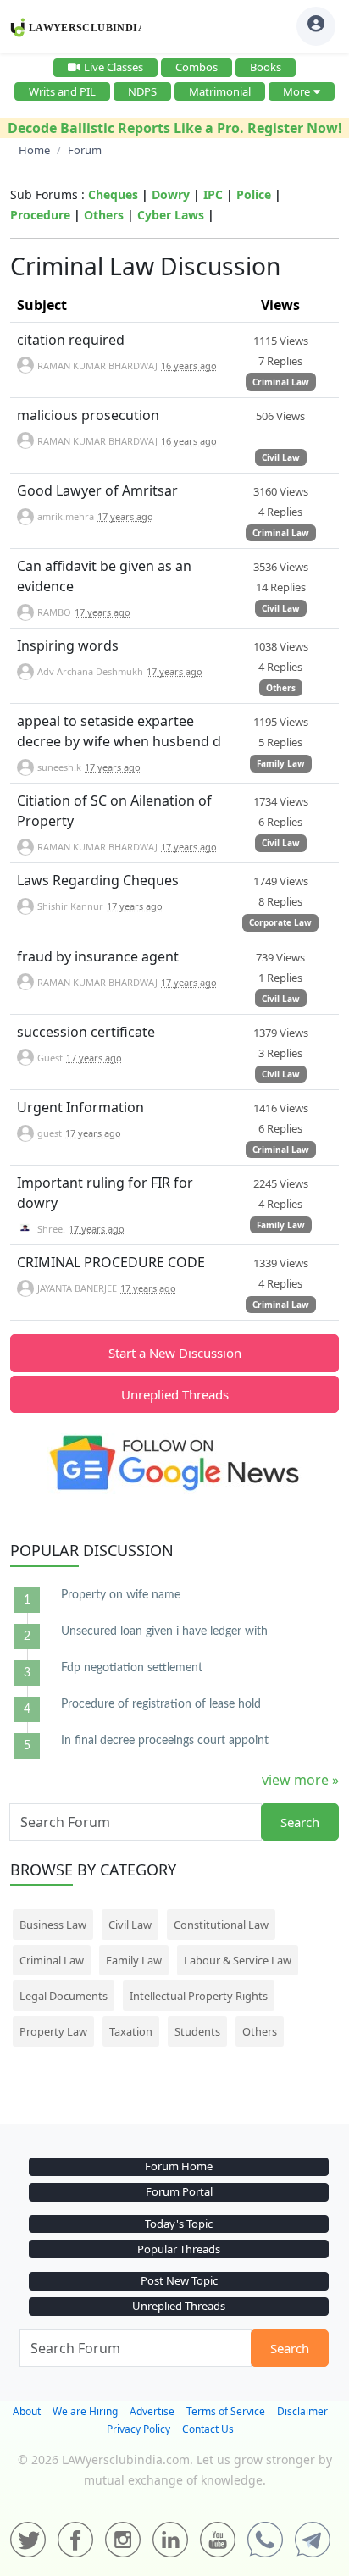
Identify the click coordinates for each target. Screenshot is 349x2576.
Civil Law (281, 457)
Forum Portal (179, 2191)
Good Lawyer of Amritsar (97, 490)
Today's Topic (179, 2224)
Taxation (131, 2031)
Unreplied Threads (175, 1394)
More (296, 91)
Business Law (53, 1925)
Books (266, 67)
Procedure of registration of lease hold (161, 1704)
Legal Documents (64, 1996)
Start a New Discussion (175, 1353)
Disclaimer (302, 2411)
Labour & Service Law (238, 1960)
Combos (197, 67)
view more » (300, 1780)
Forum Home (179, 2166)
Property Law (53, 2031)
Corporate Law (280, 922)
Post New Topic (179, 2280)
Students (197, 2031)
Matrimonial (220, 91)
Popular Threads (179, 2249)
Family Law (281, 763)
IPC (213, 194)
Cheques (113, 194)
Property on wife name (121, 1595)
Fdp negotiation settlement (132, 1668)
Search (300, 1822)
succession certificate (86, 1032)
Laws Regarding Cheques (98, 880)
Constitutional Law (221, 1925)
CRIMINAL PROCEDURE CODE (111, 1262)
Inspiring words (68, 645)
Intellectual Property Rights (199, 1996)
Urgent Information (80, 1107)
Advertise (152, 2411)
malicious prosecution (88, 415)
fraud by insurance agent (98, 956)
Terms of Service (226, 2411)
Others (104, 215)
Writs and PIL (62, 91)
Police (254, 194)
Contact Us (208, 2429)
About (27, 2411)
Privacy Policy (138, 2429)
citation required (71, 340)
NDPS (142, 91)
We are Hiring (85, 2411)
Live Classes (114, 67)
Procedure (40, 215)
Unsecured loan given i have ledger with (164, 1631)
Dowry (171, 194)
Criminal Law (281, 382)
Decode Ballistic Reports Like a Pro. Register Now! (175, 128)
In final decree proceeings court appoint (165, 1741)
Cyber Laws (171, 215)
